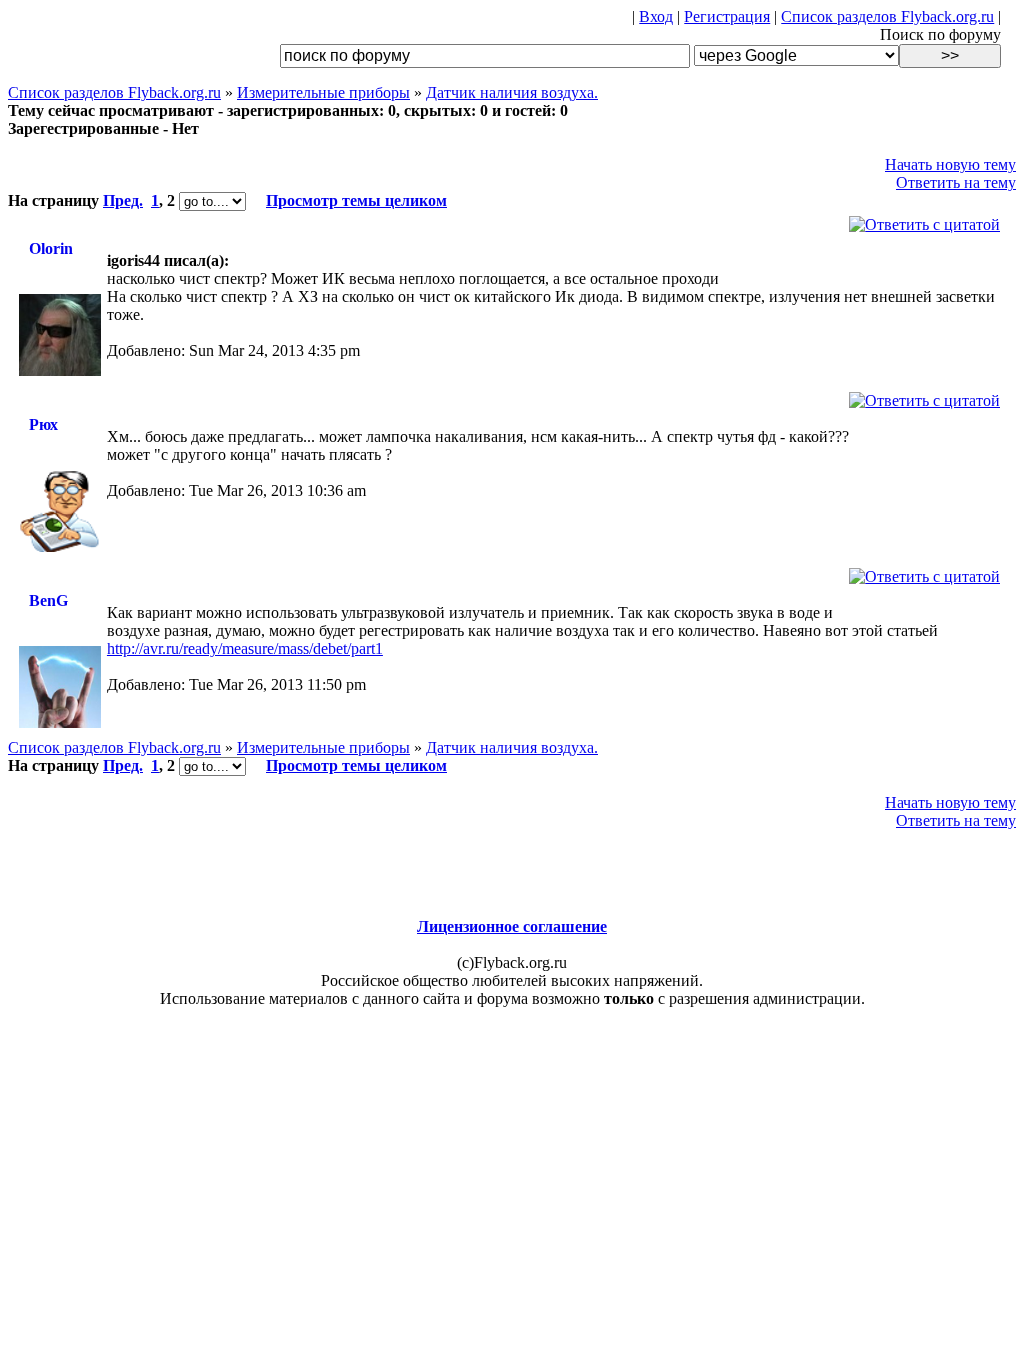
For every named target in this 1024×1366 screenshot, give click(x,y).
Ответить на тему (956, 182)
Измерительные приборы (323, 92)
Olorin (51, 248)
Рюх (43, 424)
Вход (656, 16)
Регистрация (727, 16)
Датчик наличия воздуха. (512, 92)
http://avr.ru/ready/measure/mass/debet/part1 (245, 648)
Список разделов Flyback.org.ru (887, 16)
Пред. (123, 200)
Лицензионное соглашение (512, 926)
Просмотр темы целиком (356, 200)
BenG (48, 600)
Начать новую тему (950, 164)
